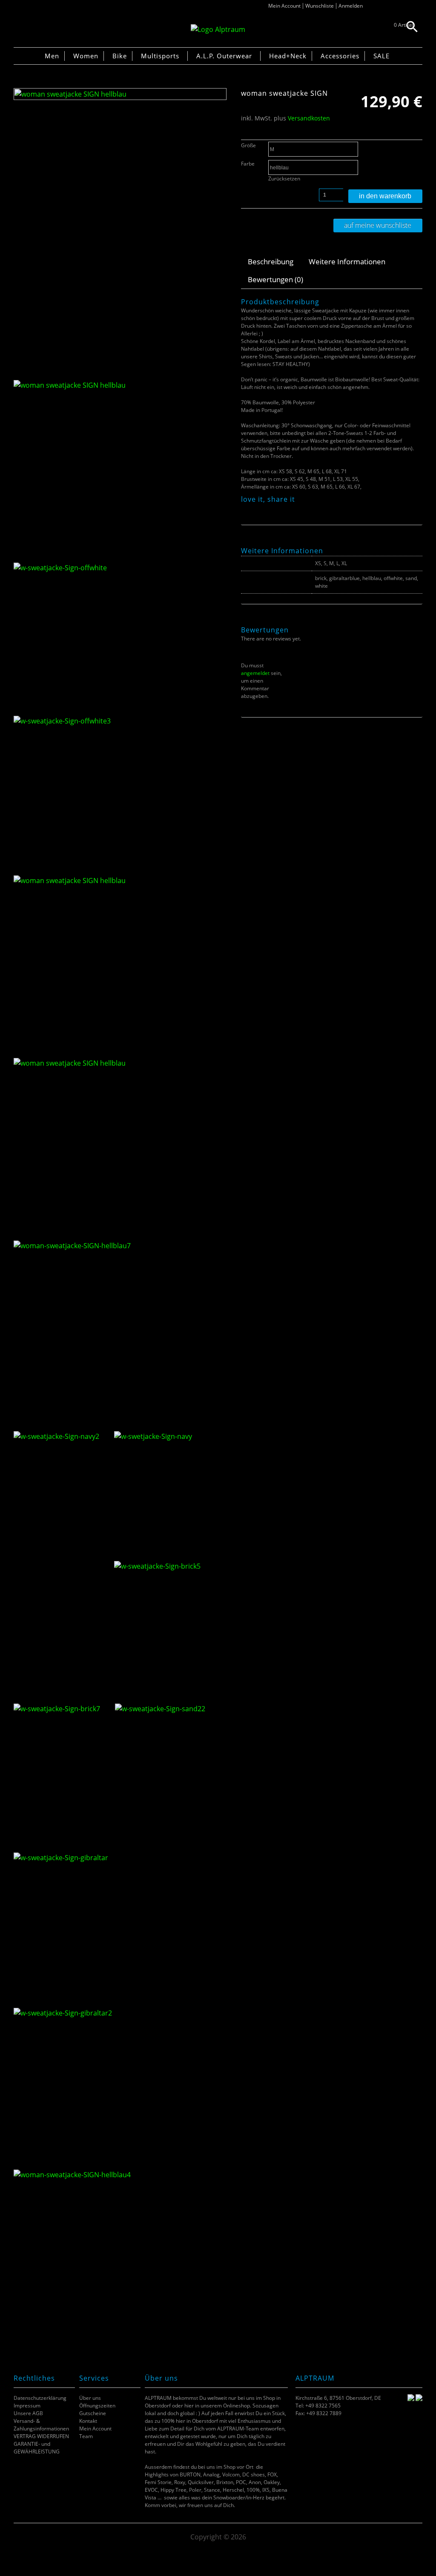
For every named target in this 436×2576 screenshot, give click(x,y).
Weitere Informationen (347, 262)
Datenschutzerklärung (40, 2398)
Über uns (90, 2398)
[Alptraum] (218, 29)
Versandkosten (309, 118)
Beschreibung (271, 262)
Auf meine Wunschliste (378, 225)
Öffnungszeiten (97, 2406)
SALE (381, 56)
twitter (256, 509)
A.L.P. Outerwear (224, 56)
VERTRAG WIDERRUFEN (41, 2436)
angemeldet (255, 673)
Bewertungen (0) (275, 279)
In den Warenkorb (385, 196)
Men (52, 56)
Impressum (27, 2406)
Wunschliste (320, 6)
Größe (248, 145)
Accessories (340, 56)
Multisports (160, 56)
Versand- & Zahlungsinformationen (41, 2425)
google (277, 509)
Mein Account (284, 6)
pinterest (267, 509)
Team (86, 2436)
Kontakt (88, 2421)
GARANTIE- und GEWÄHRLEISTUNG (37, 2448)
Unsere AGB (28, 2413)
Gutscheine (93, 2413)
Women (86, 56)
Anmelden (351, 6)
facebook (245, 509)
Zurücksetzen (284, 179)
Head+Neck (288, 56)
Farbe (248, 164)
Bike (120, 56)
